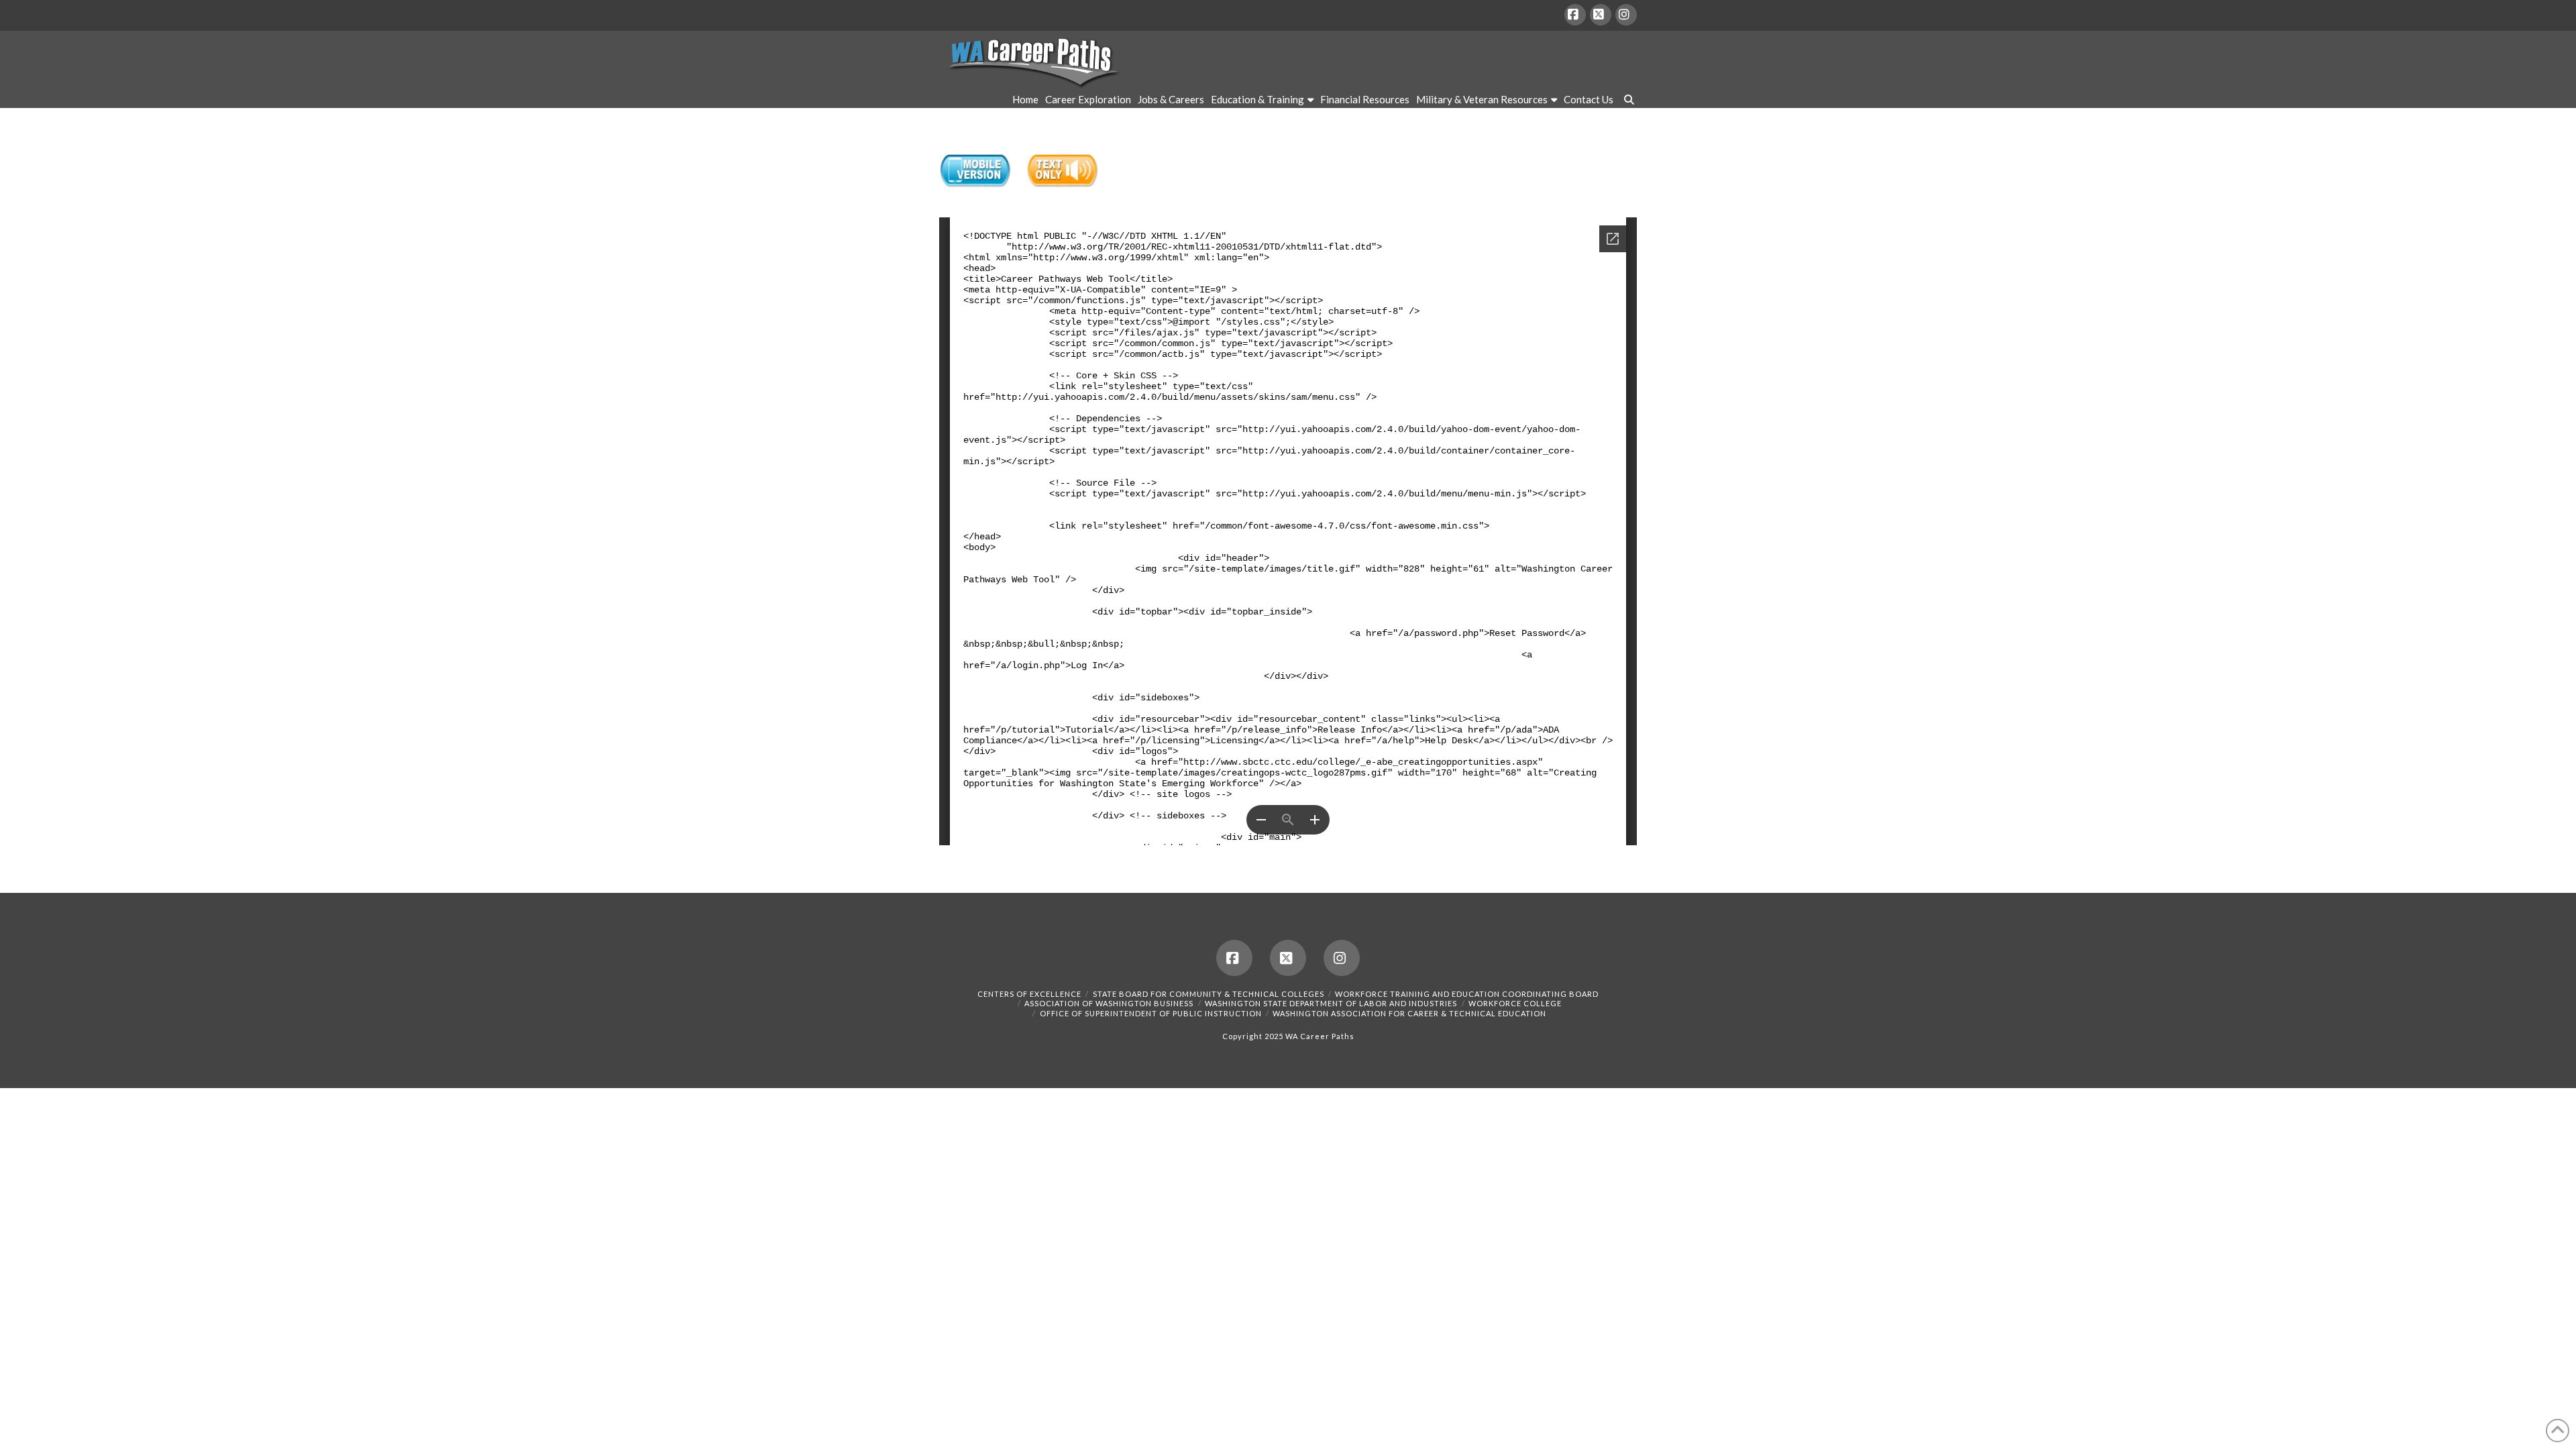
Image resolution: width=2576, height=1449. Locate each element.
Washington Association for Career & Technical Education (1409, 1013)
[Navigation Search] (1627, 101)
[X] (1601, 15)
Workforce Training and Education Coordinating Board (1467, 994)
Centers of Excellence (1029, 994)
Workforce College (1515, 1003)
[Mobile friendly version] (975, 171)
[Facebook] (1575, 15)
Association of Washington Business (1109, 1003)
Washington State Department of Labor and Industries (1331, 1003)
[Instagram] (1626, 15)
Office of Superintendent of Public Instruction (1151, 1013)
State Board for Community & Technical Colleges (1209, 994)
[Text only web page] (1062, 171)
